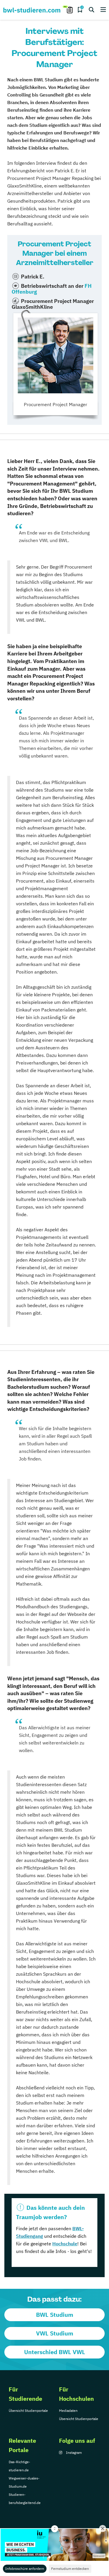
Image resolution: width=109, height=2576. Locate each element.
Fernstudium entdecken (70, 2569)
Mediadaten (68, 2411)
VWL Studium (55, 2333)
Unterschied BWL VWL (55, 2352)
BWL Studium (55, 2315)
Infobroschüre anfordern (25, 2569)
